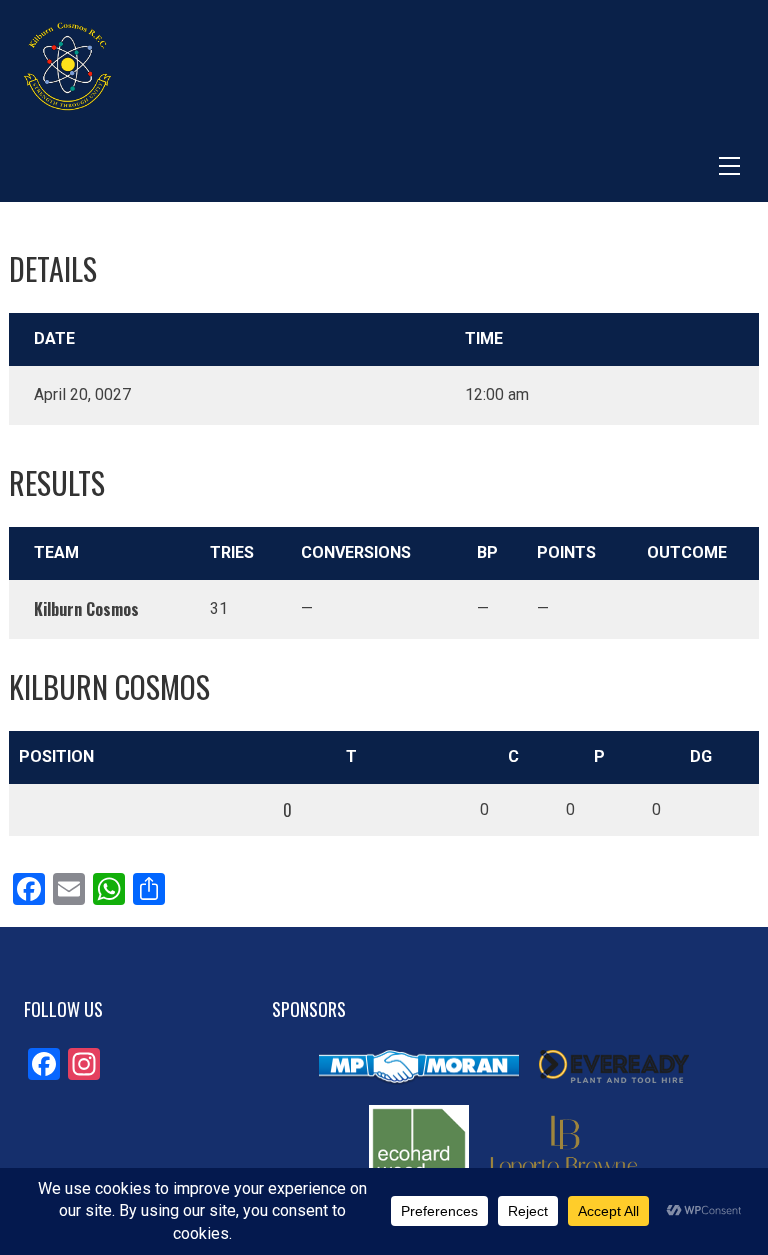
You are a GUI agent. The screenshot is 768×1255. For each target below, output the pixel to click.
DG (701, 756)
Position (56, 756)
